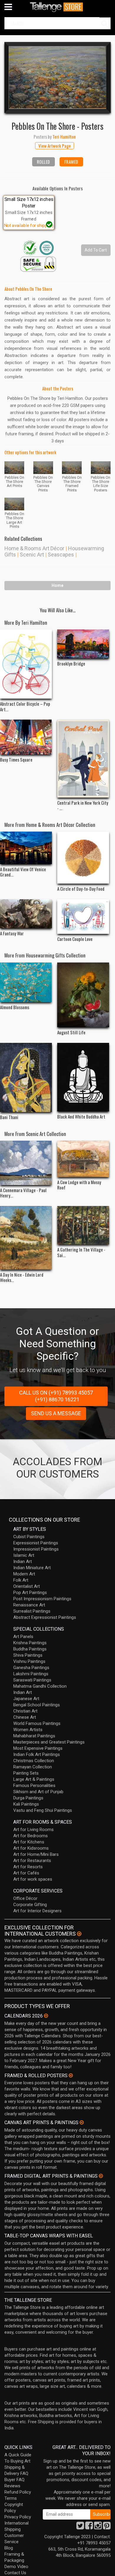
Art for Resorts (28, 1867)
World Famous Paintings (37, 1723)
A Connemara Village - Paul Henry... (23, 1193)
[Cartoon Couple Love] (83, 917)
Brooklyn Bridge (71, 663)
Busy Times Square (16, 759)
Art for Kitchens (29, 1842)
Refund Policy (18, 2492)
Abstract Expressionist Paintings (45, 1617)
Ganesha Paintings (31, 1668)
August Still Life (71, 1032)
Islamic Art (24, 1555)
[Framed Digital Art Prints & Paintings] (101, 2176)
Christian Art (25, 1711)
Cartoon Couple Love (75, 939)
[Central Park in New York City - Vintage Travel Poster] (83, 758)
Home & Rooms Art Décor (34, 548)
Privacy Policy (18, 2517)
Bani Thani (9, 1117)
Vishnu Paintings (29, 1661)
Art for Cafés (26, 1873)
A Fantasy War (12, 933)
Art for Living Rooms (33, 1830)
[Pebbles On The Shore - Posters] (57, 77)
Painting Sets (26, 1773)
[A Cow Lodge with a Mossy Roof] (83, 1159)
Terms (11, 2498)
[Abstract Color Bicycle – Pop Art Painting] (26, 664)
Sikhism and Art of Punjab (38, 1792)
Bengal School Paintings (37, 1705)
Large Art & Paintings (34, 1779)
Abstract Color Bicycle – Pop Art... (25, 706)
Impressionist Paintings (36, 1549)
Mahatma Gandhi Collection (40, 1686)
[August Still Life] (83, 995)
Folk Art (21, 1580)
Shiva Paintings (28, 1655)
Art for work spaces (33, 1879)
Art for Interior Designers (37, 1911)
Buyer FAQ (14, 2480)
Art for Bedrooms (31, 1836)
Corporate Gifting (30, 1905)
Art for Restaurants (32, 1861)
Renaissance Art (29, 1605)
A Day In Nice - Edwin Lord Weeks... (22, 1277)
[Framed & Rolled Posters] (71, 2075)
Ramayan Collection (33, 1767)
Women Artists (28, 1730)
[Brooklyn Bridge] (83, 644)
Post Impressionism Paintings (42, 1599)
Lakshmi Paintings (31, 1674)
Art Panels (23, 1637)
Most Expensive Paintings (38, 1748)
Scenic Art (32, 555)
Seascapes (61, 555)
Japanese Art (26, 1699)
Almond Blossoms (15, 1007)
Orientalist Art (27, 1586)
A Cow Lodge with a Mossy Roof (79, 1185)
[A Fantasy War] (26, 914)
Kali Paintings (26, 1804)
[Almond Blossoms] (26, 982)
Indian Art (23, 1561)
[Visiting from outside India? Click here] (79, 1934)
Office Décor (25, 1898)
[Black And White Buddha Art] (83, 1077)
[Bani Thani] (26, 1077)
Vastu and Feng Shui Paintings (43, 1810)
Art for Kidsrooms (31, 1848)
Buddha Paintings (30, 1649)
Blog (9, 2548)
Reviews (12, 2486)
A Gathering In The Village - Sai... (81, 1252)
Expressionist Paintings (36, 1543)
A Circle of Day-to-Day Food (81, 889)
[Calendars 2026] (46, 2016)
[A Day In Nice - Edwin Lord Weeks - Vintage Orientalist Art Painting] (26, 1238)
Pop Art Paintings (30, 1593)
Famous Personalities (34, 1785)
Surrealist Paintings (32, 1611)
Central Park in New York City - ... (83, 805)
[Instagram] (98, 2527)
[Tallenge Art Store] (57, 7)
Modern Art (24, 1574)
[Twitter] (80, 2527)
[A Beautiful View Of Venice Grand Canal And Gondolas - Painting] (26, 848)
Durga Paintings (28, 1798)
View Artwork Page (55, 146)
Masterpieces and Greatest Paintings (49, 1742)
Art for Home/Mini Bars (36, 1854)
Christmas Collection (34, 1761)
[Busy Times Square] (26, 737)
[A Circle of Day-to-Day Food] (83, 858)
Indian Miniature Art (32, 1568)
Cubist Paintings (29, 1537)
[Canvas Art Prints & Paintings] (82, 2122)
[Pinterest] (107, 2527)
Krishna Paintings (30, 1643)
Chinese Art (25, 1717)
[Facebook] (89, 2527)
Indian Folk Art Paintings (37, 1754)
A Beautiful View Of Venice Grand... (23, 872)
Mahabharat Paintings (34, 1736)
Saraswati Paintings (32, 1680)
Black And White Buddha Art (81, 1116)
